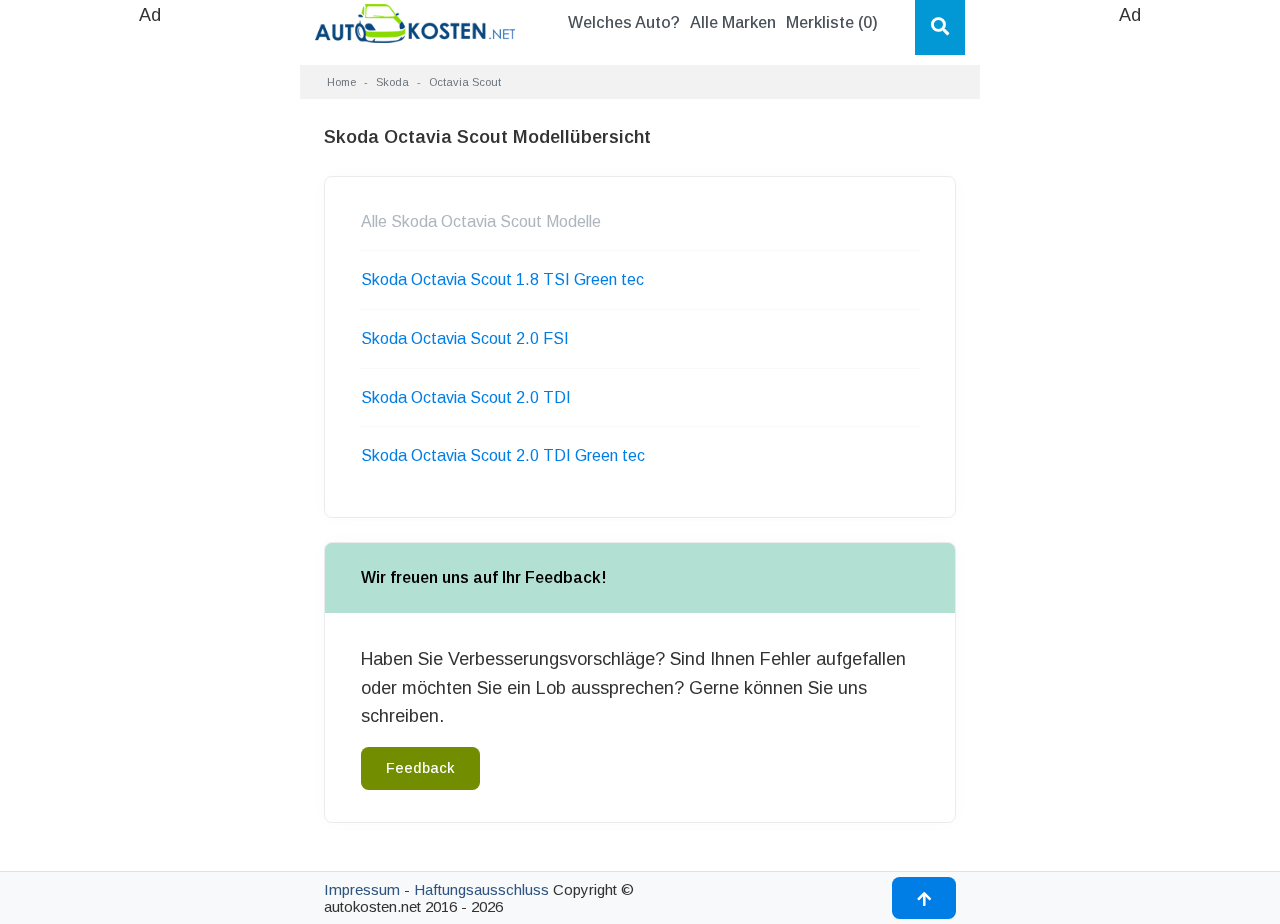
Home (341, 82)
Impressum (362, 889)
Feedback (420, 768)
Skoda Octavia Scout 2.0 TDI (466, 397)
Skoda (392, 82)
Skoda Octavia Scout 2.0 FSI (465, 338)
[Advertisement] (150, 330)
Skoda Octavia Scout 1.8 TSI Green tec (502, 279)
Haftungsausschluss (481, 889)
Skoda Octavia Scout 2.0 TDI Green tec (503, 455)
